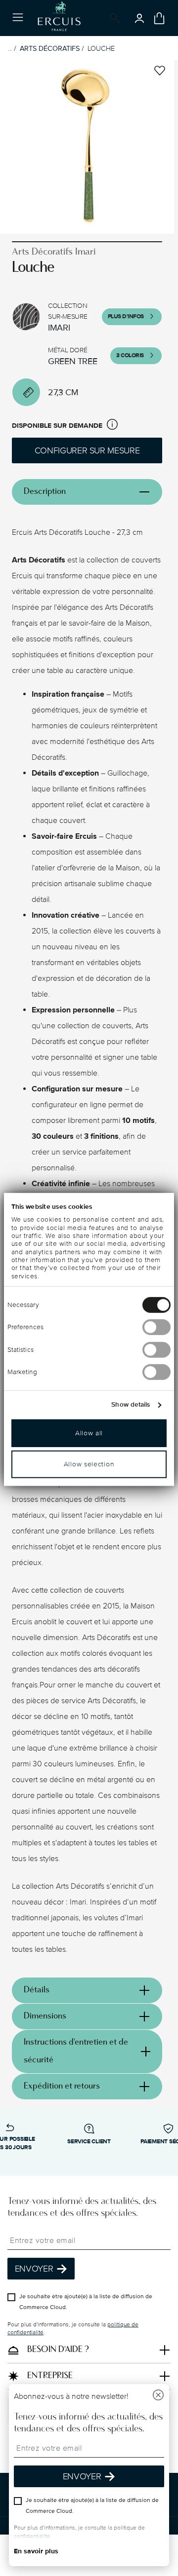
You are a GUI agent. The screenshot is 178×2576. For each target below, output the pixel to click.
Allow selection (89, 1464)
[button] (112, 426)
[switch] (156, 1327)
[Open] (113, 18)
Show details (131, 1405)
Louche (101, 49)
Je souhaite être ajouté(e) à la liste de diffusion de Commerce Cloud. (86, 2302)
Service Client (89, 2142)
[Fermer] (158, 2396)
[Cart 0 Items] (159, 18)
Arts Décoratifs (50, 49)
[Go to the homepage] (59, 18)
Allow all (89, 1433)
